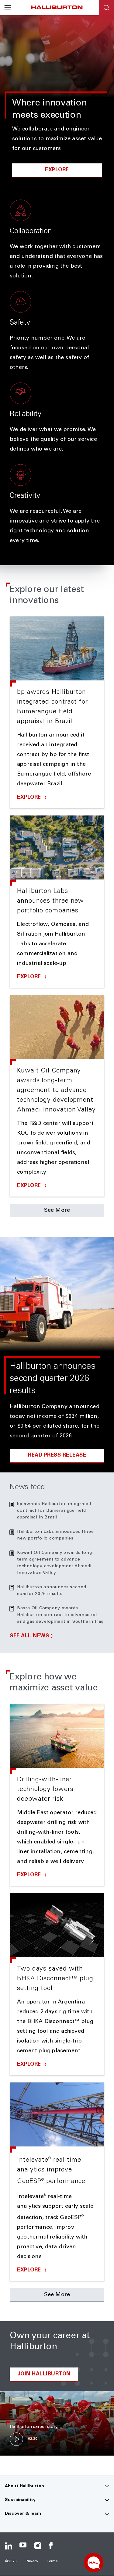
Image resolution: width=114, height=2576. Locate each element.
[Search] (106, 8)
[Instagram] (38, 2546)
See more (57, 1211)
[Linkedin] (9, 2546)
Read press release (57, 1456)
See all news (29, 1636)
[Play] (16, 2439)
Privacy (32, 2561)
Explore (57, 170)
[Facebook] (52, 2546)
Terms (52, 2561)
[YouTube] (23, 2546)
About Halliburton (24, 2486)
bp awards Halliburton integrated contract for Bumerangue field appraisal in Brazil (54, 1511)
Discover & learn (23, 2514)
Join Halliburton (44, 2374)
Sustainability (20, 2500)
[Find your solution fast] (94, 2563)
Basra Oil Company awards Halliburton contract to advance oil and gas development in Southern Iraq (60, 1615)
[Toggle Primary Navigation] (8, 8)
